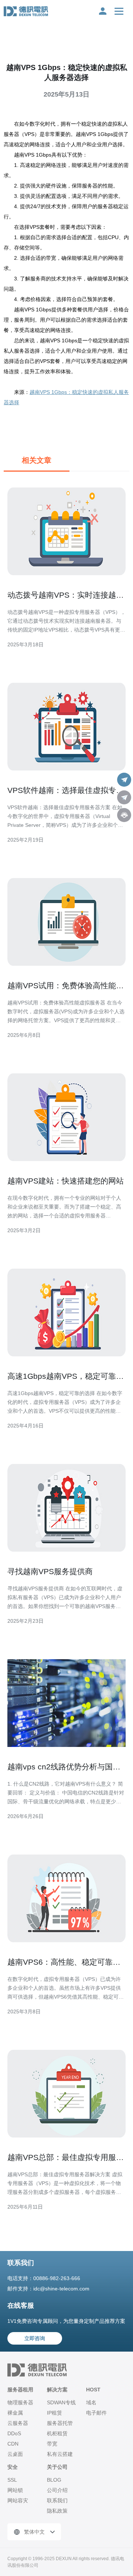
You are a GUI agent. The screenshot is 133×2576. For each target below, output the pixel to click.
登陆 (103, 11)
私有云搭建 (60, 2454)
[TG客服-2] (124, 797)
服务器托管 (60, 2423)
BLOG (54, 2480)
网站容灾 (18, 2500)
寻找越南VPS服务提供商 (50, 1571)
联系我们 (57, 2500)
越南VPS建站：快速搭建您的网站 (66, 1181)
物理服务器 (20, 2402)
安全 (13, 2467)
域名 (91, 2402)
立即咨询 (35, 2338)
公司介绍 (57, 2490)
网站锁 (15, 2490)
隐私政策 (57, 2511)
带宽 (52, 2444)
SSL (12, 2480)
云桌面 (15, 2454)
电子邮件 (96, 2413)
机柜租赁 (57, 2433)
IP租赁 (54, 2413)
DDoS (14, 2433)
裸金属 (15, 2413)
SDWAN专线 (61, 2402)
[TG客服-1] (124, 780)
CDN (13, 2444)
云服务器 (18, 2423)
